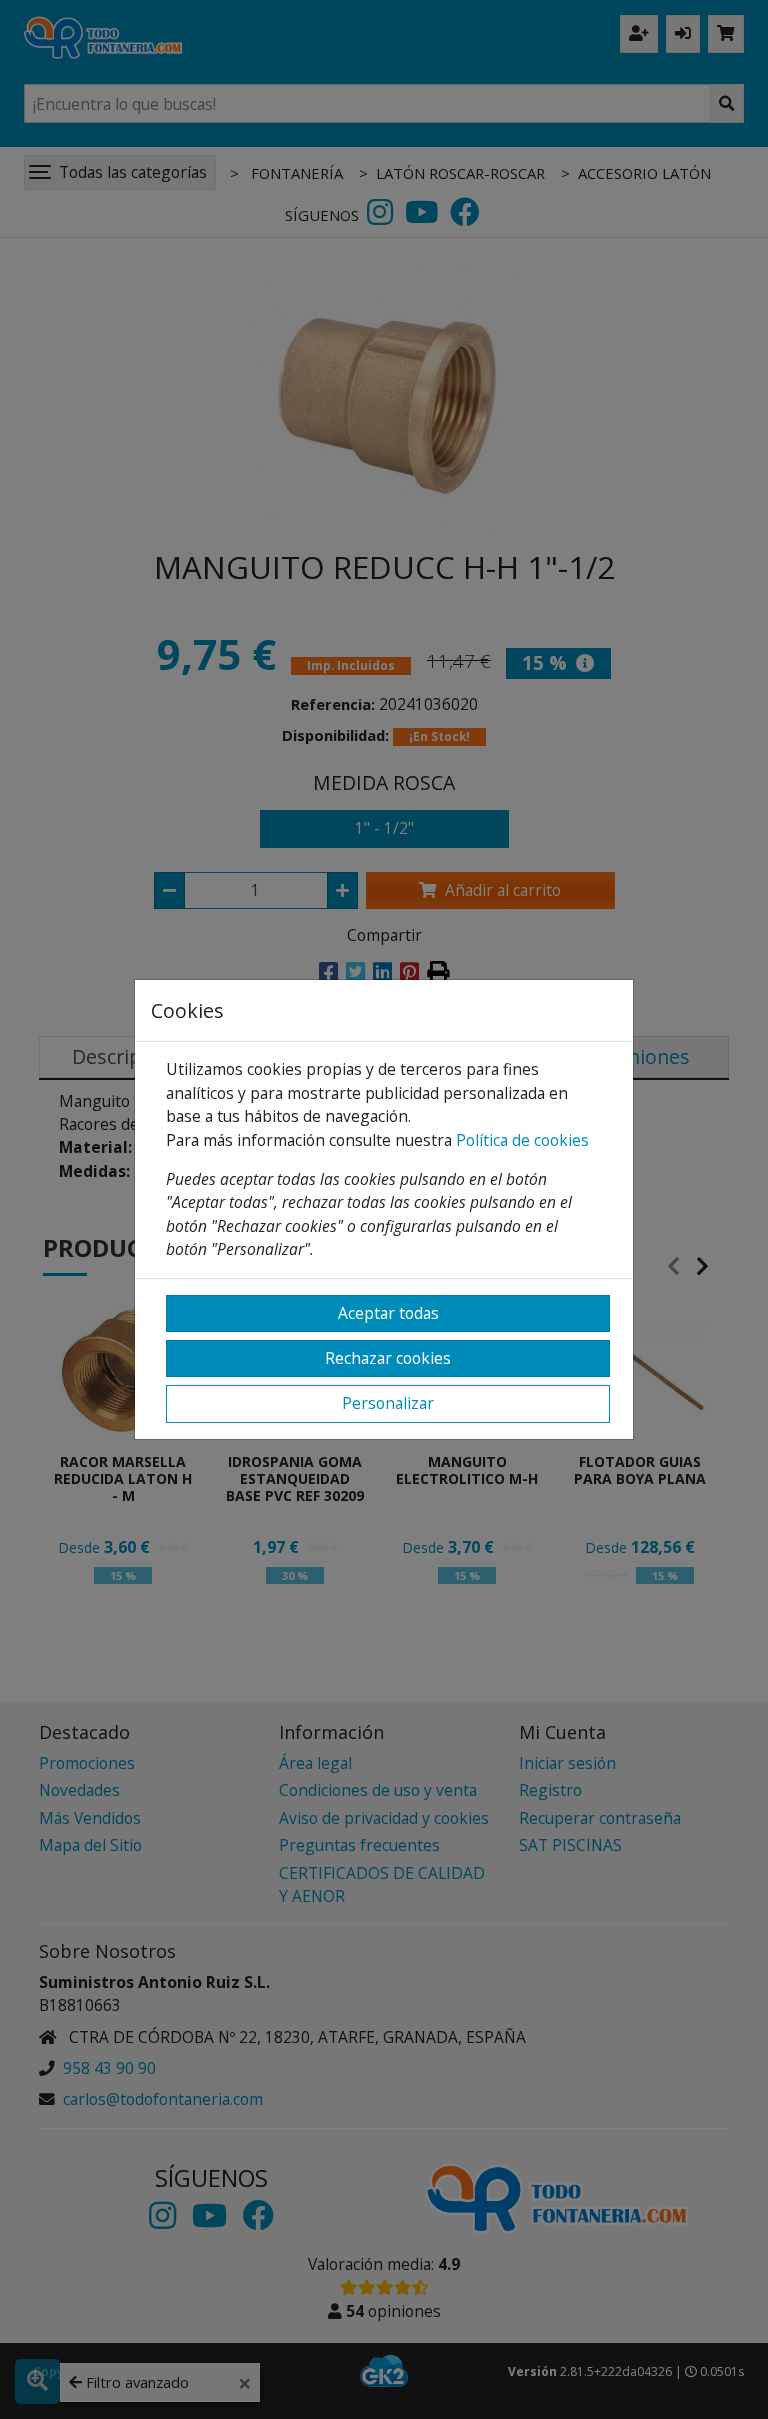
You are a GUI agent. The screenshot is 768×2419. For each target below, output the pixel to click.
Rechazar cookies (388, 1358)
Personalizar (388, 1403)
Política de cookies (522, 1140)
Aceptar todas (388, 1313)
